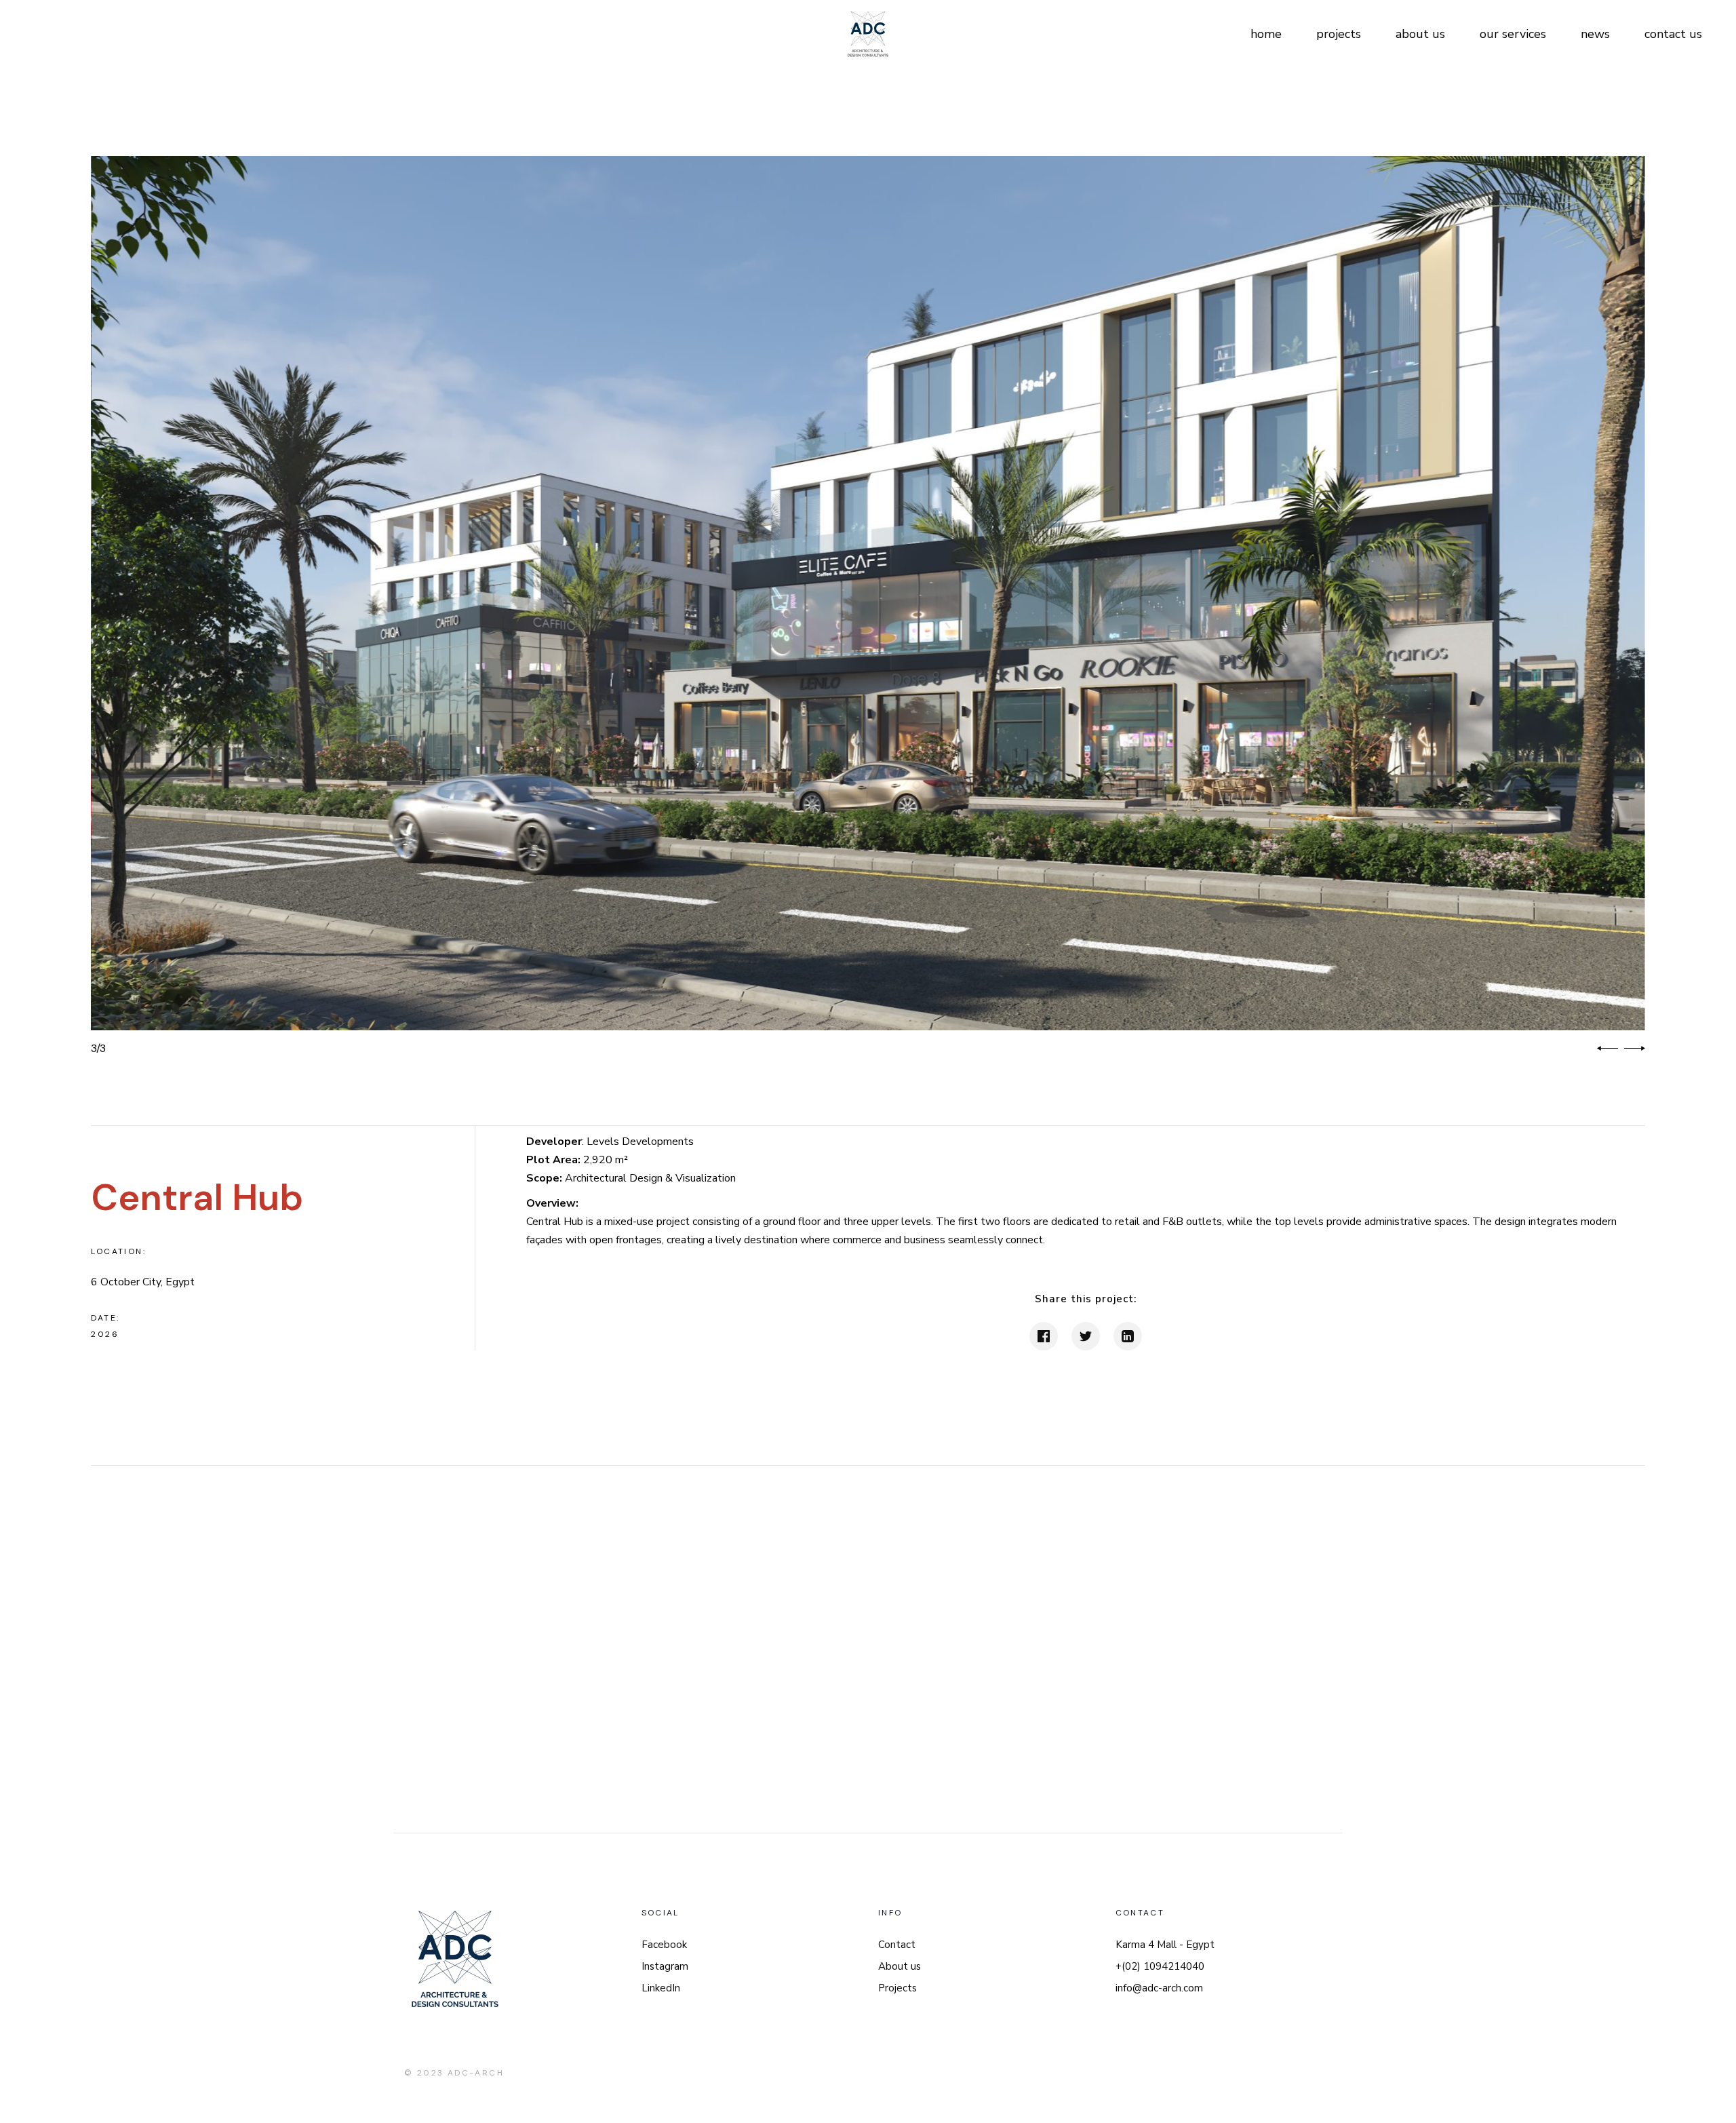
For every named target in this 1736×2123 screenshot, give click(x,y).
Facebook (664, 1945)
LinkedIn (661, 1988)
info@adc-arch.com (1159, 1988)
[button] (1607, 1049)
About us (900, 1966)
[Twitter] (1086, 1336)
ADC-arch (476, 2073)
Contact (897, 1945)
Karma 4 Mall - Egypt (1165, 1945)
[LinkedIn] (1128, 1336)
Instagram (665, 1966)
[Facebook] (1044, 1336)
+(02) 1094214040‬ (1160, 1966)
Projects (897, 1988)
